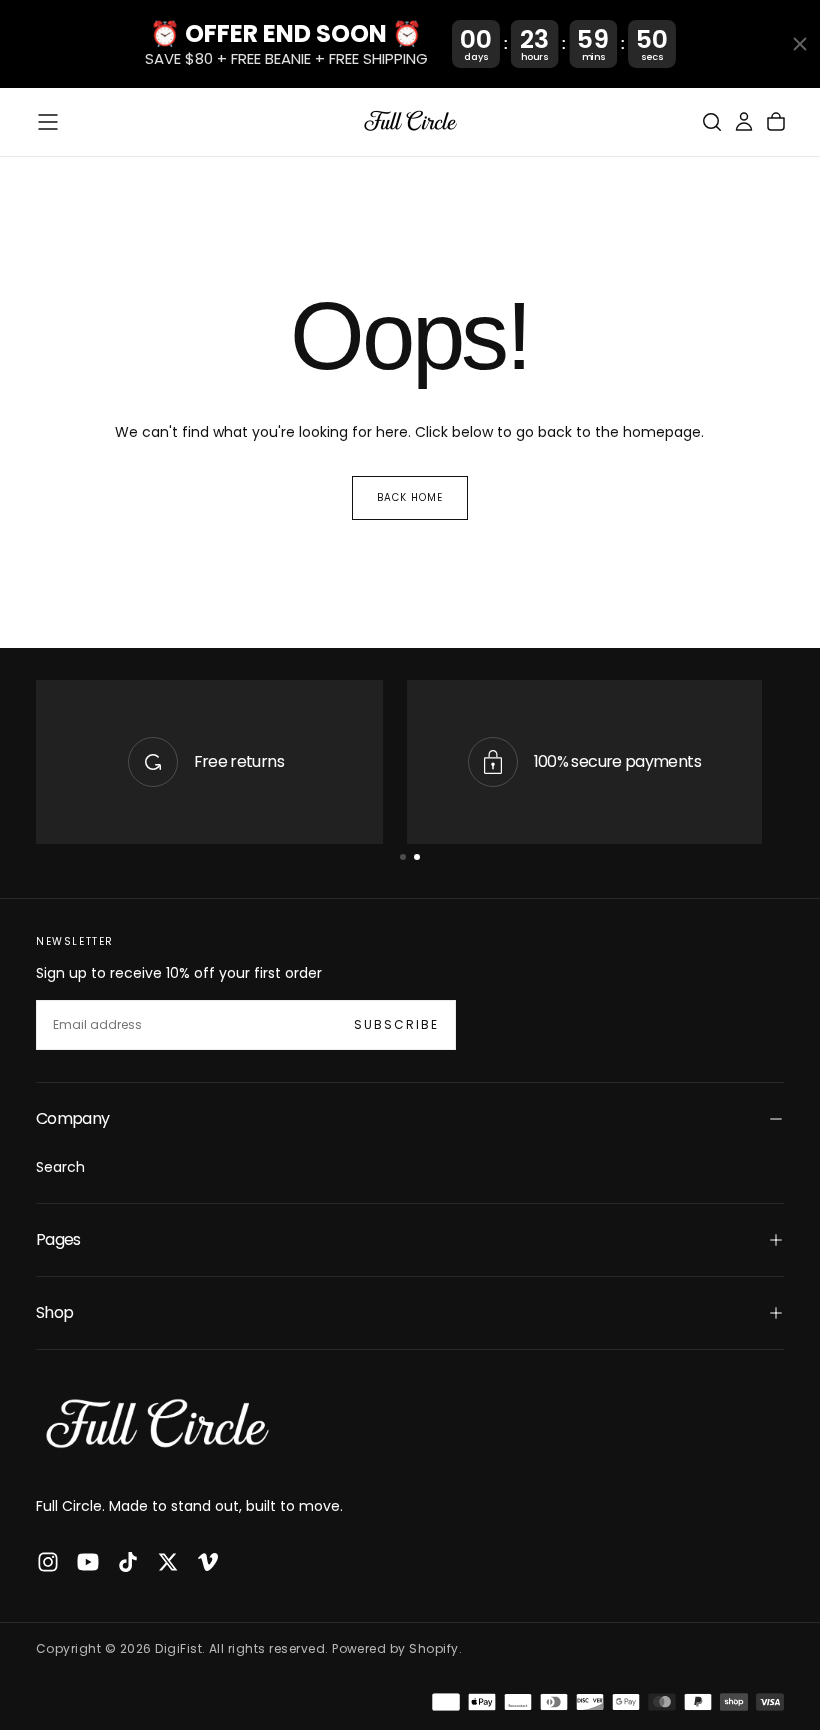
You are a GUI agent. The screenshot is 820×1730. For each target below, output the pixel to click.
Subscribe (396, 1024)
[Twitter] (168, 1562)
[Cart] (776, 122)
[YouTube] (88, 1562)
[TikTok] (128, 1562)
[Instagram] (48, 1562)
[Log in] (744, 122)
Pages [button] (58, 1239)
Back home (410, 497)
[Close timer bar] (800, 44)
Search (60, 1167)
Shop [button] (54, 1312)
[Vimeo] (208, 1562)
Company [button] (73, 1118)
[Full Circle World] (156, 1426)
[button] (48, 122)
